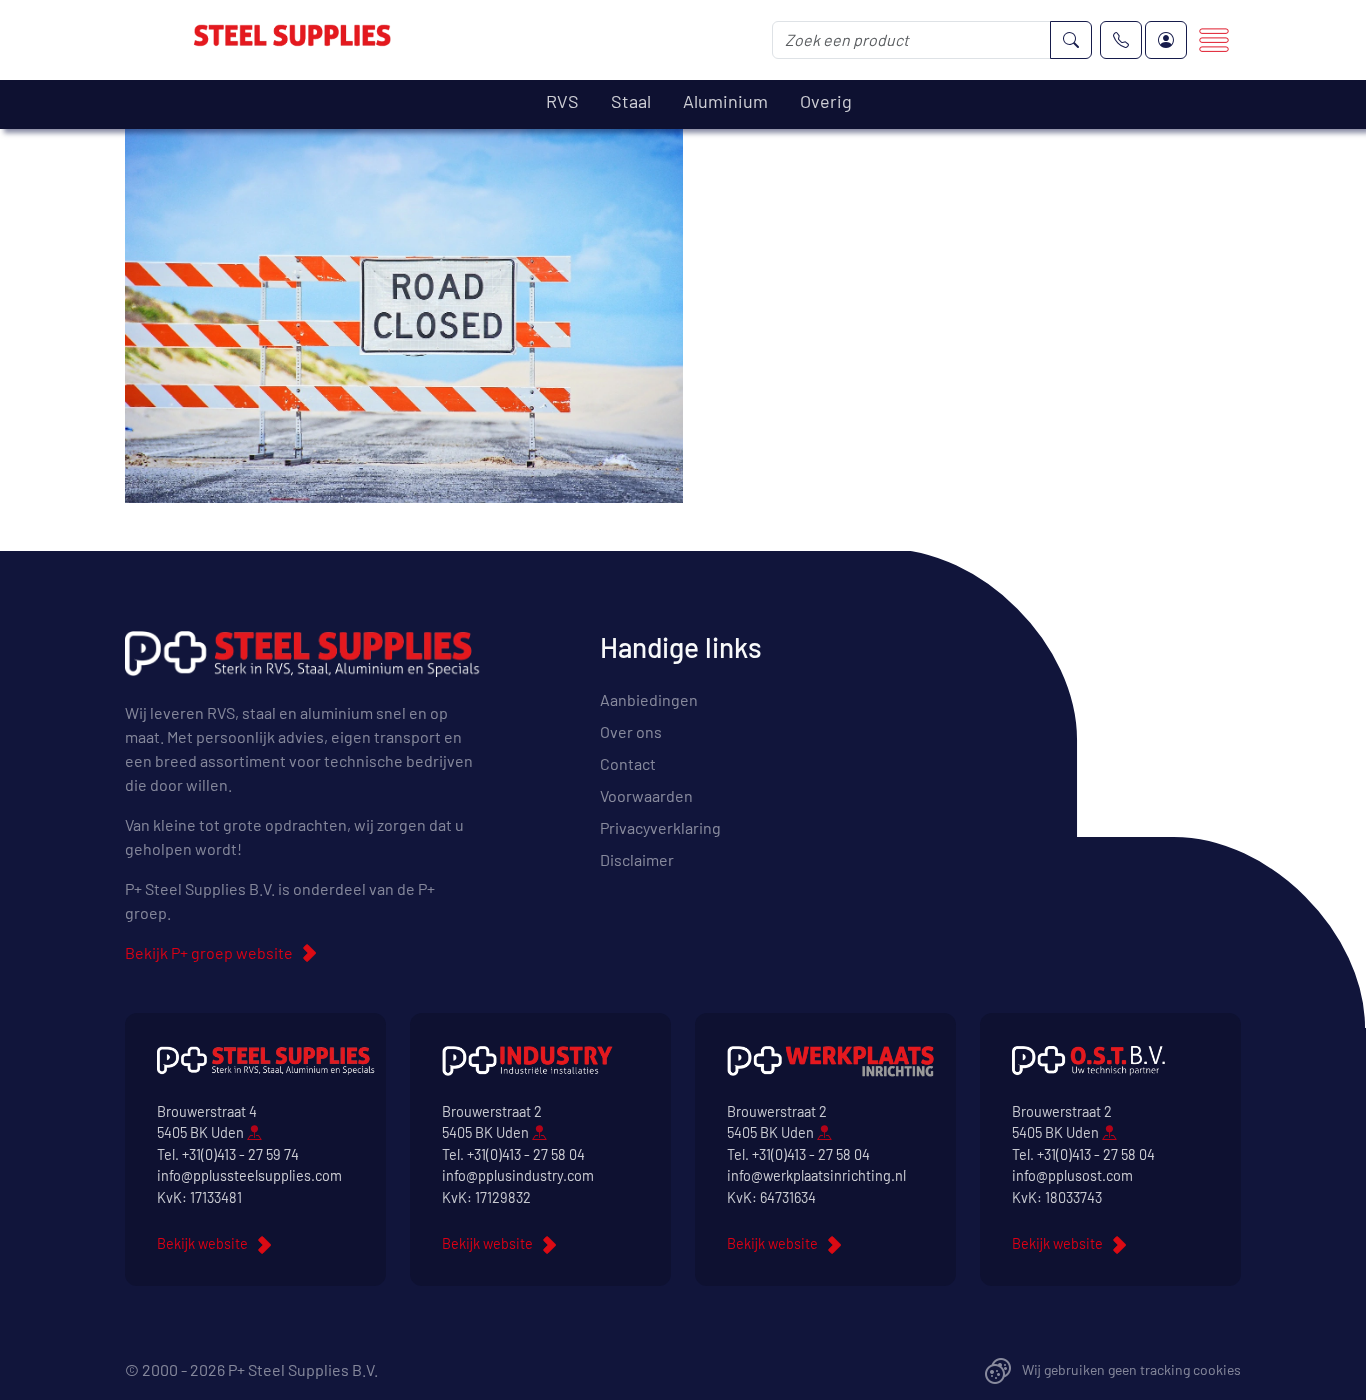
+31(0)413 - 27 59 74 (240, 1154)
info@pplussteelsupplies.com (249, 1175)
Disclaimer (637, 859)
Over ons (631, 731)
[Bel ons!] (1121, 40)
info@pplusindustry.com (518, 1175)
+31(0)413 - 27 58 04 (526, 1154)
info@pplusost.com (1072, 1175)
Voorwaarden (646, 795)
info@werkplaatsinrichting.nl (816, 1175)
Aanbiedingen (649, 699)
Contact (628, 763)
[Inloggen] (1166, 40)
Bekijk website (202, 1243)
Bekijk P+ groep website (209, 952)
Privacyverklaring (660, 827)
